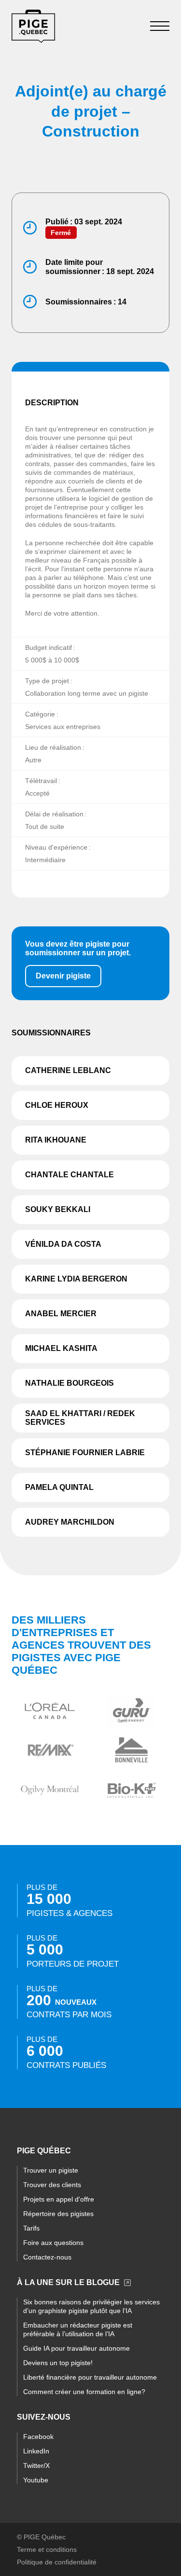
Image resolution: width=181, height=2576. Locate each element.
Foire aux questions (53, 2243)
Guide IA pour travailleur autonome (77, 2348)
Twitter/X (36, 2466)
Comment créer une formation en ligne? (84, 2392)
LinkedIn (36, 2451)
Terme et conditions (47, 2549)
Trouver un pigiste (51, 2170)
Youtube (36, 2480)
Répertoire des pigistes (58, 2214)
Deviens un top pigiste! (58, 2363)
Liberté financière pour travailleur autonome (90, 2377)
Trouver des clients (52, 2185)
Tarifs (31, 2228)
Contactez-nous (47, 2257)
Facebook (38, 2437)
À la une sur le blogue (68, 2282)
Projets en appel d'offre (59, 2199)
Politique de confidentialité (57, 2562)
